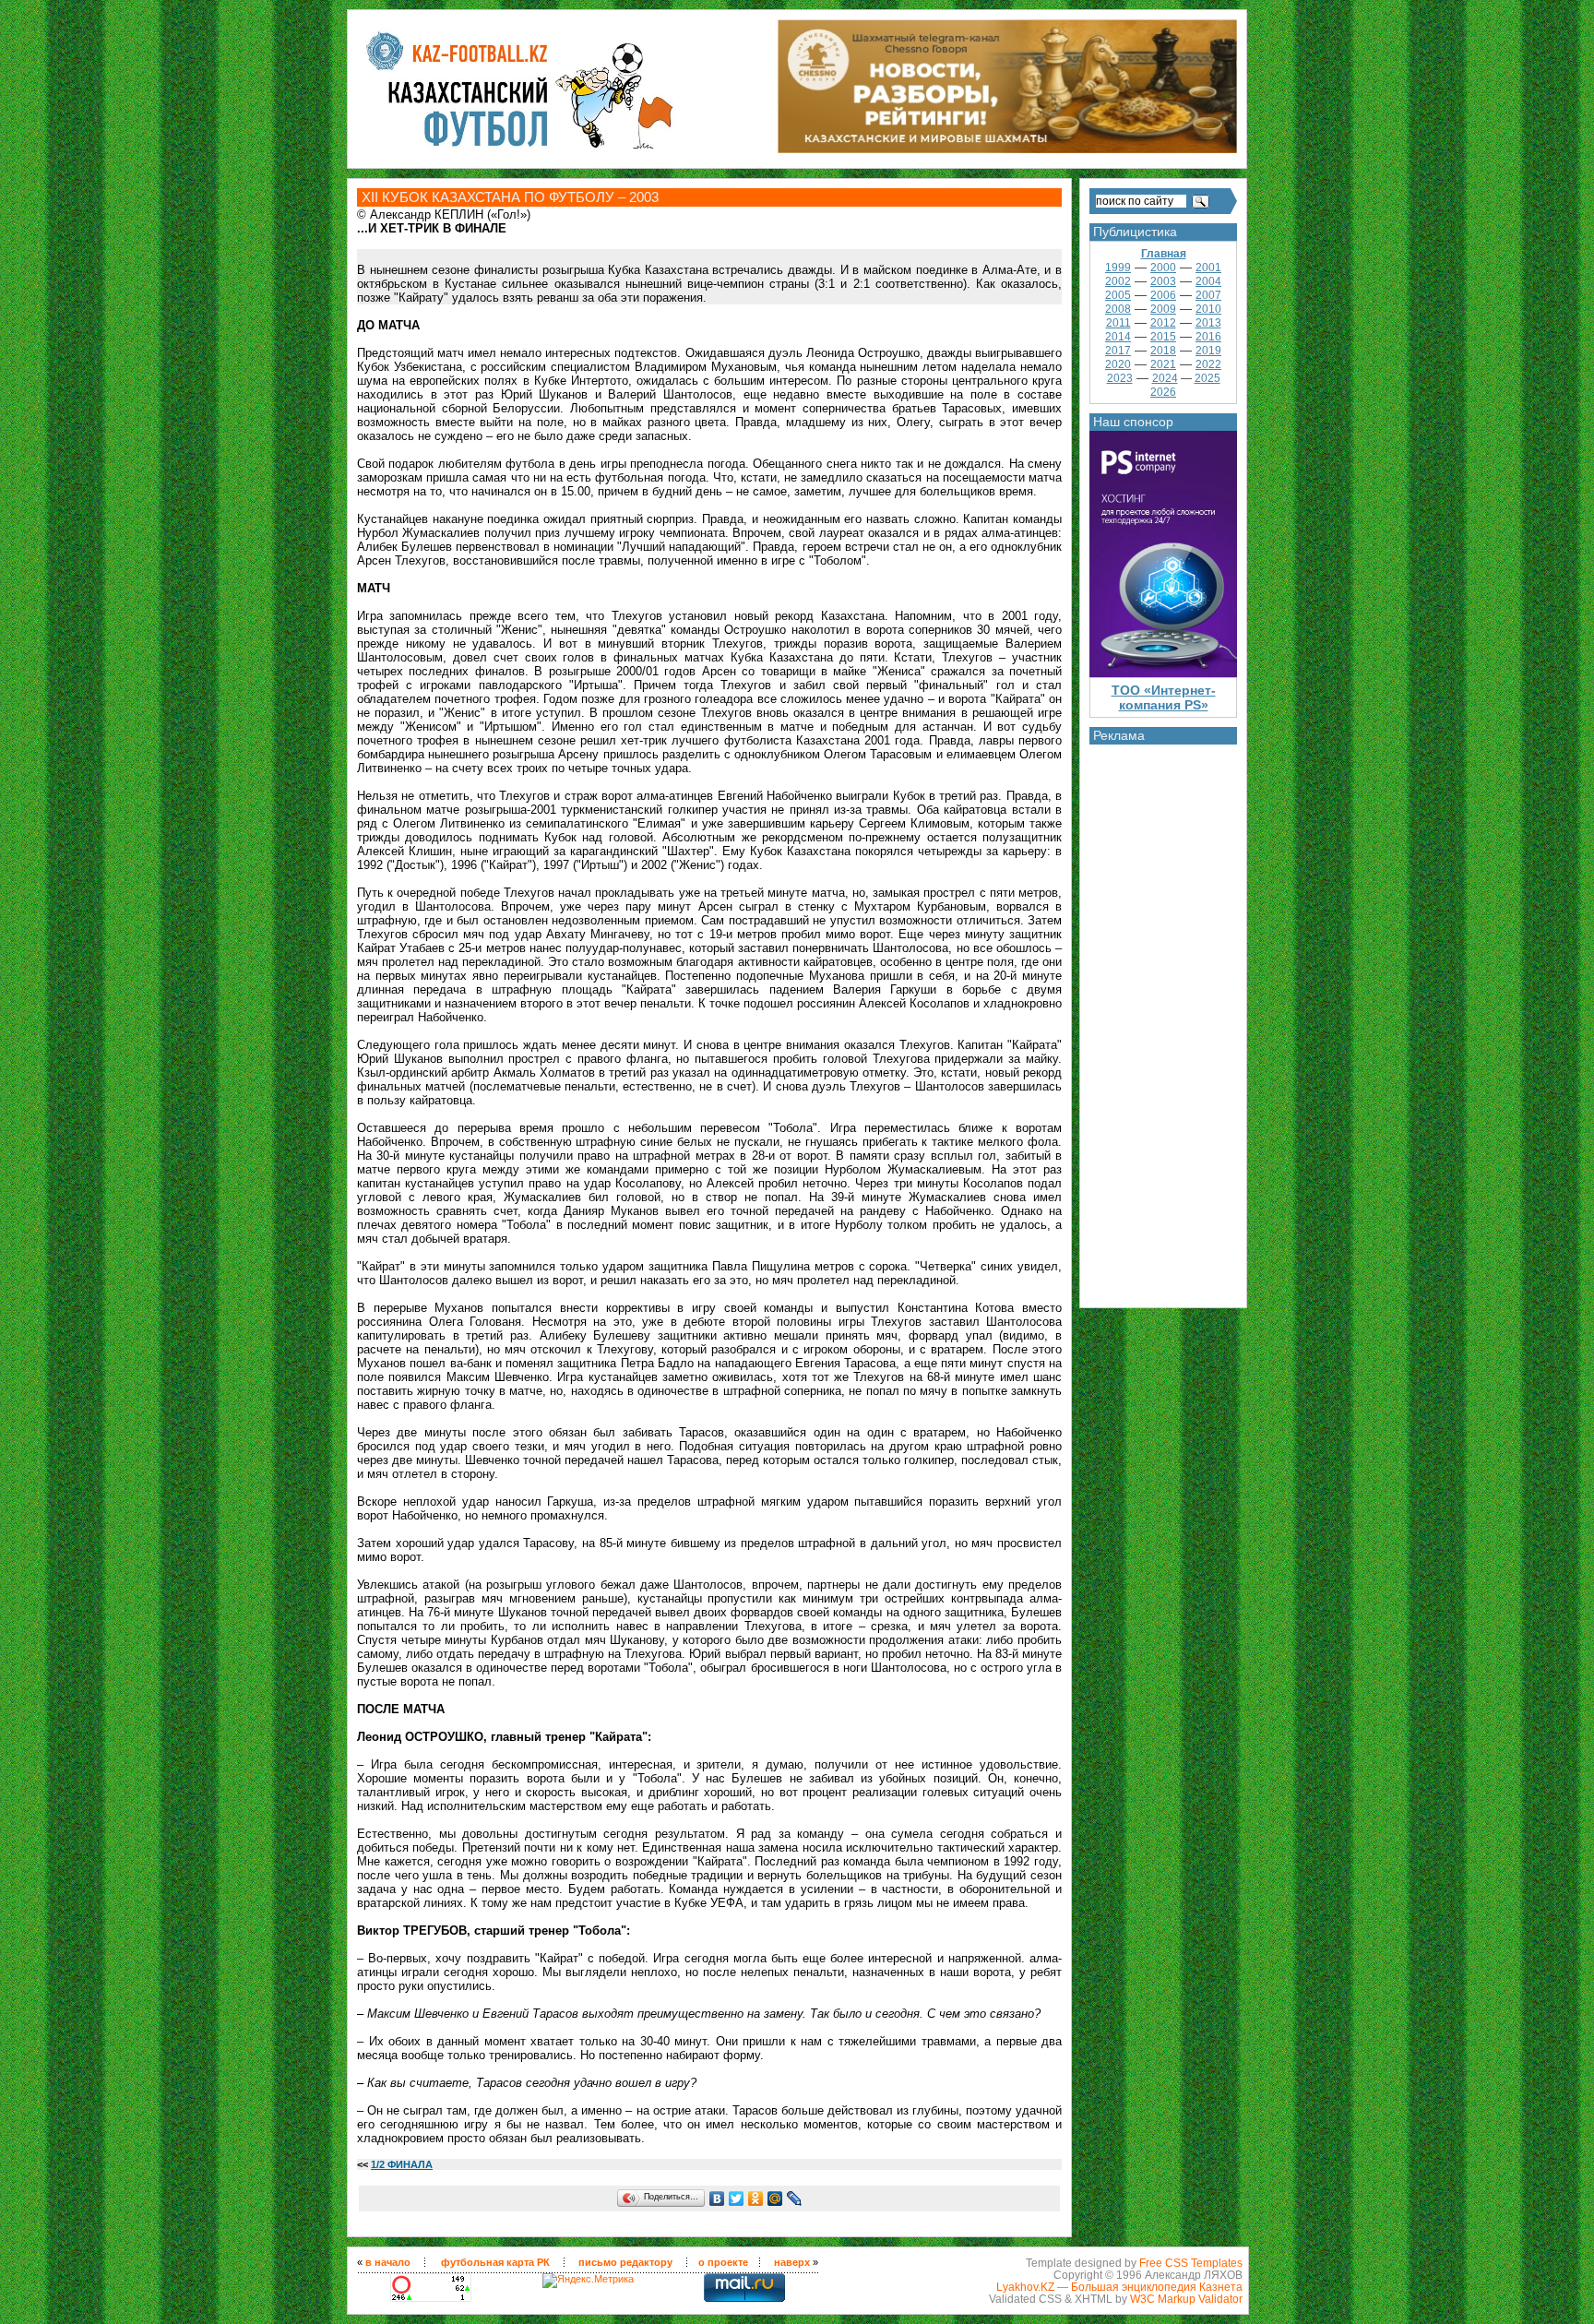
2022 (1208, 364)
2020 (1118, 364)
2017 (1118, 351)
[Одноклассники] (756, 2199)
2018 (1163, 351)
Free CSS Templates (1191, 2263)
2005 (1118, 295)
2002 (1118, 281)
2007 (1208, 295)
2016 (1208, 337)
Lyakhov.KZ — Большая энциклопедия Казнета (1119, 2287)
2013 (1208, 323)
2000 (1163, 268)
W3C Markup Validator (1186, 2299)
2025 (1207, 378)
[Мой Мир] (775, 2199)
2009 (1163, 309)
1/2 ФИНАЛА (402, 2164)
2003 (1163, 281)
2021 (1163, 364)
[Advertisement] (1163, 1021)
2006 (1163, 295)
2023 (1120, 378)
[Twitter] (737, 2199)
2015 (1163, 337)
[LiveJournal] (795, 2199)
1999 (1118, 268)
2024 (1165, 378)
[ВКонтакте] (717, 2199)
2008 (1118, 309)
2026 (1163, 392)
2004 (1208, 281)
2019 (1208, 351)
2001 (1208, 268)
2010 (1208, 309)
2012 (1163, 323)
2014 (1118, 337)
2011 (1118, 323)
